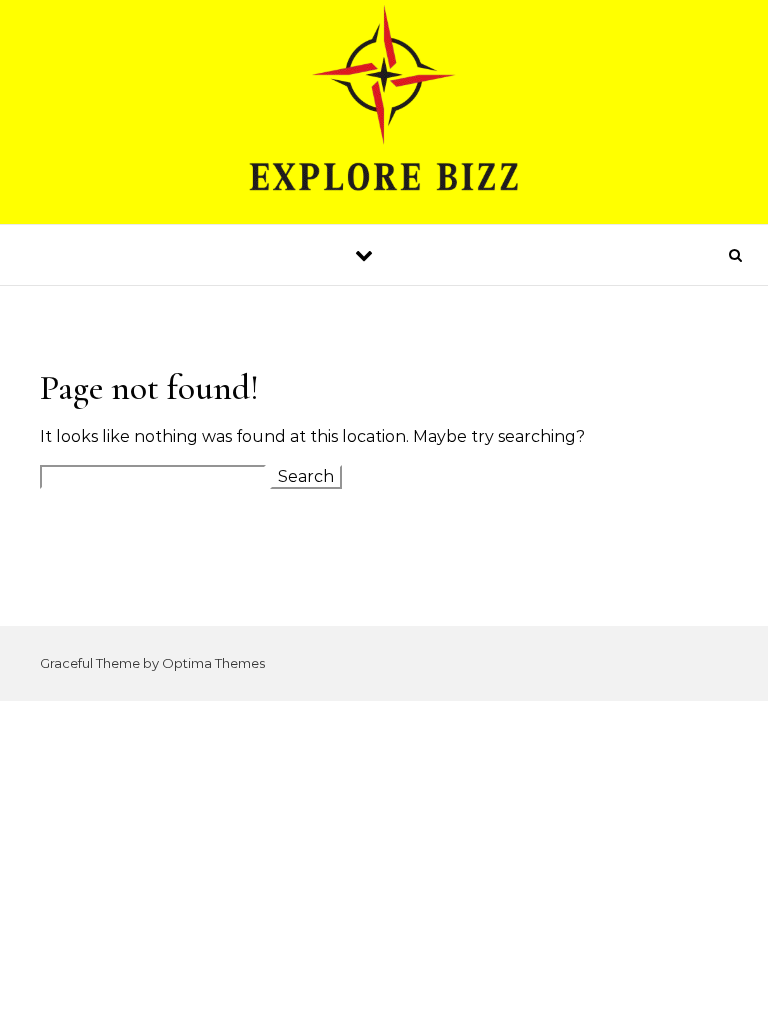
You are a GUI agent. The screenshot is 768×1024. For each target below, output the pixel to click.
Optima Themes (213, 663)
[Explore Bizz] (384, 111)
